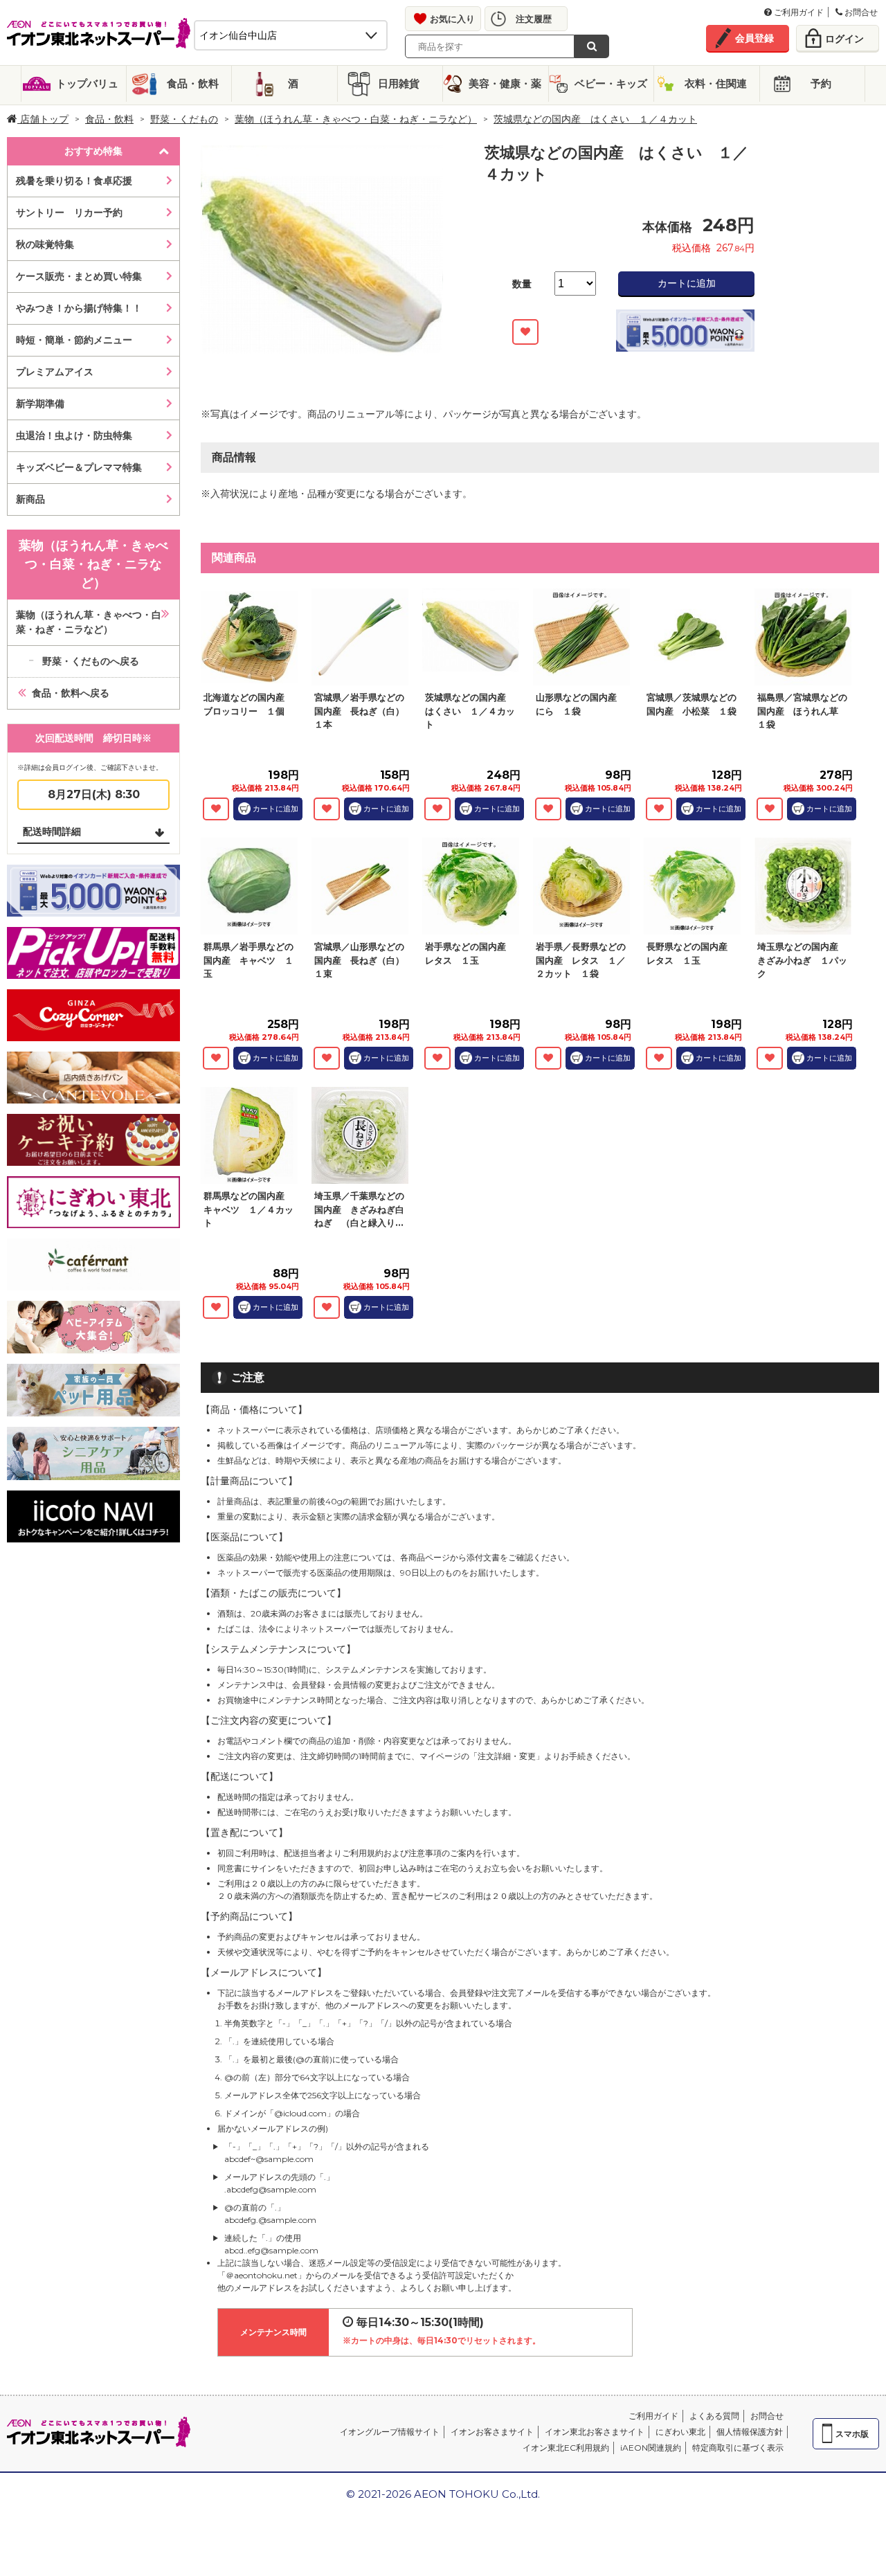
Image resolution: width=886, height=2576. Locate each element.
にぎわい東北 (680, 2432)
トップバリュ (87, 83)
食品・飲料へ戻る (71, 693)
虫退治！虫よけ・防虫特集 (74, 435)
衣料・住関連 (716, 83)
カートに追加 (687, 283)
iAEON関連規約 (651, 2448)
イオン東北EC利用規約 (566, 2448)
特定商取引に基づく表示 (738, 2448)
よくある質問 (714, 2416)
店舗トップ (43, 119)
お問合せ (860, 12)
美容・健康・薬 (505, 83)
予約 (821, 83)
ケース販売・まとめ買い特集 (79, 276)
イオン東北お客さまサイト (595, 2432)
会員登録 (754, 38)
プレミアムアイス (55, 372)
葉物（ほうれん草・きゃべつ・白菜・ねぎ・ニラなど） (356, 119)
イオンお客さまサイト (492, 2432)
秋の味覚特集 (45, 244)
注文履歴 (534, 19)
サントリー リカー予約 (69, 213)
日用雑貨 (399, 83)
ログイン (844, 39)
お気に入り (452, 19)
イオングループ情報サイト (390, 2432)
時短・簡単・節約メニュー (74, 340)
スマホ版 (852, 2434)
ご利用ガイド (798, 12)
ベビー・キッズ (611, 83)
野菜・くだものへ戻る (91, 661)
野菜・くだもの (184, 119)
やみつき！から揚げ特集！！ (79, 308)
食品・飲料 (193, 83)
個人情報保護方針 (750, 2432)
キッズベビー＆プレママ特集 (79, 467)
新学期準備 (40, 404)
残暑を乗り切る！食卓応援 (74, 181)
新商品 (30, 499)
